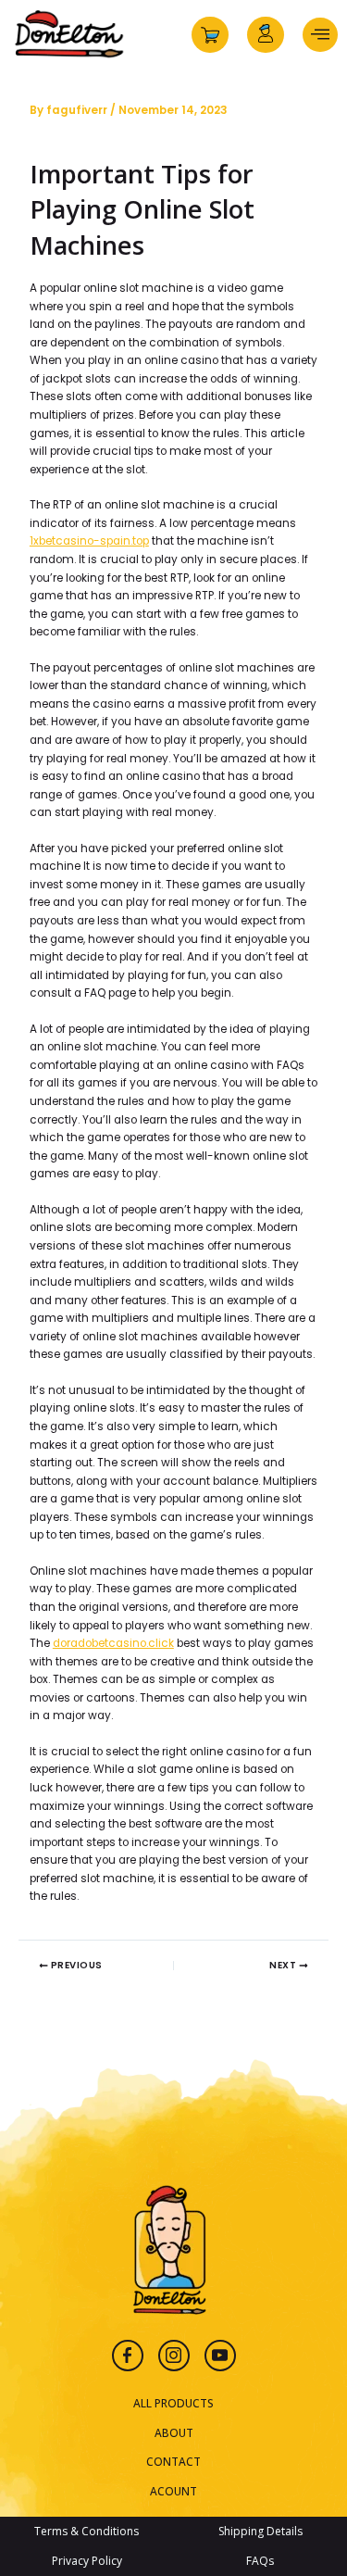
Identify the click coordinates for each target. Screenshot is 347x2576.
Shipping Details (260, 2531)
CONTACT (173, 2461)
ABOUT (174, 2432)
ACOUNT (173, 2491)
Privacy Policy (87, 2561)
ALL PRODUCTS (173, 2403)
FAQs (260, 2561)
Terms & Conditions (87, 2531)
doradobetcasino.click (113, 1643)
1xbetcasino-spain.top (89, 541)
